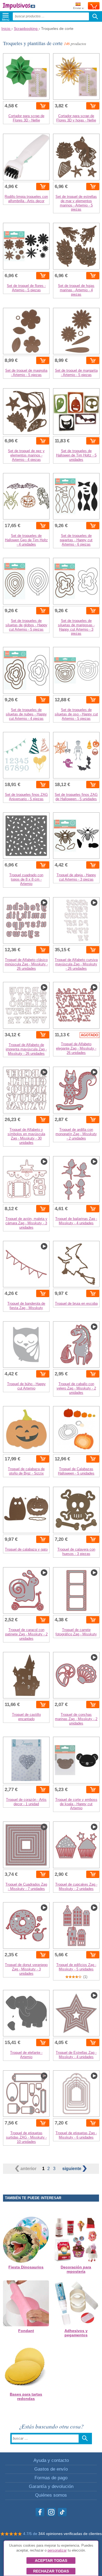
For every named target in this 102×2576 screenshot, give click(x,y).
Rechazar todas (51, 2571)
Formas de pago (51, 2478)
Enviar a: (79, 8)
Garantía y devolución (51, 2486)
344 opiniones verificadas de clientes (70, 2534)
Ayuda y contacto (51, 2460)
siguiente (72, 2169)
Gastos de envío (51, 2469)
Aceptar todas (51, 2561)
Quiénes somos (51, 2495)
